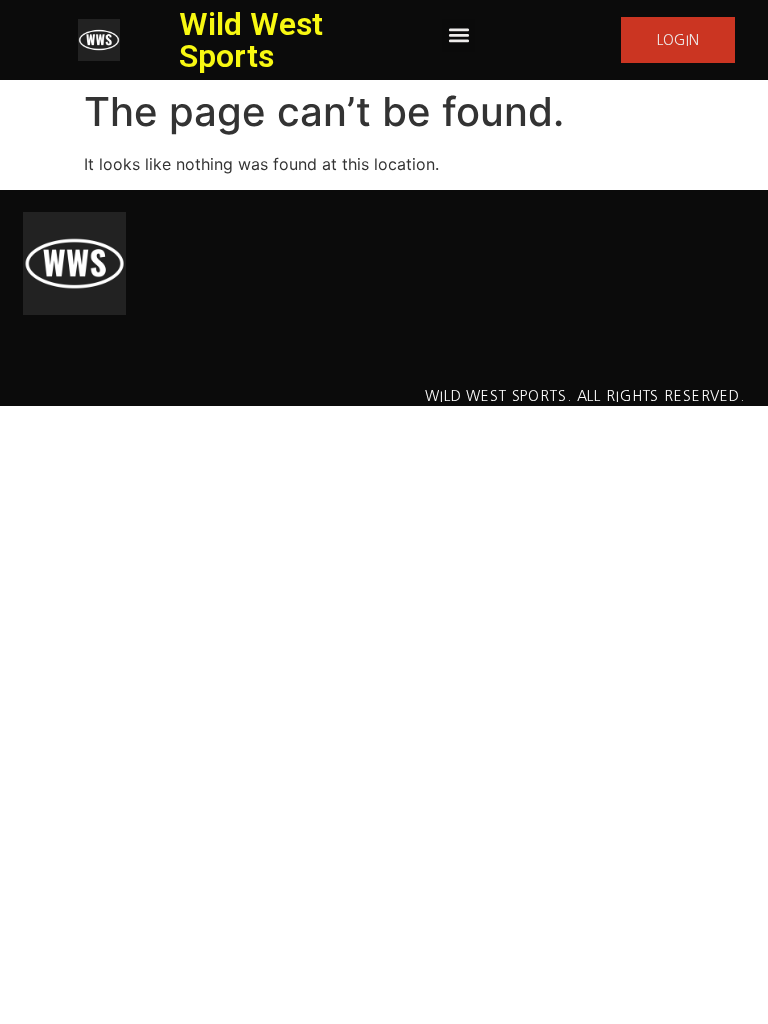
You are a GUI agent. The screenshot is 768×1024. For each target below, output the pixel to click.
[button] (458, 35)
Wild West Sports (251, 40)
